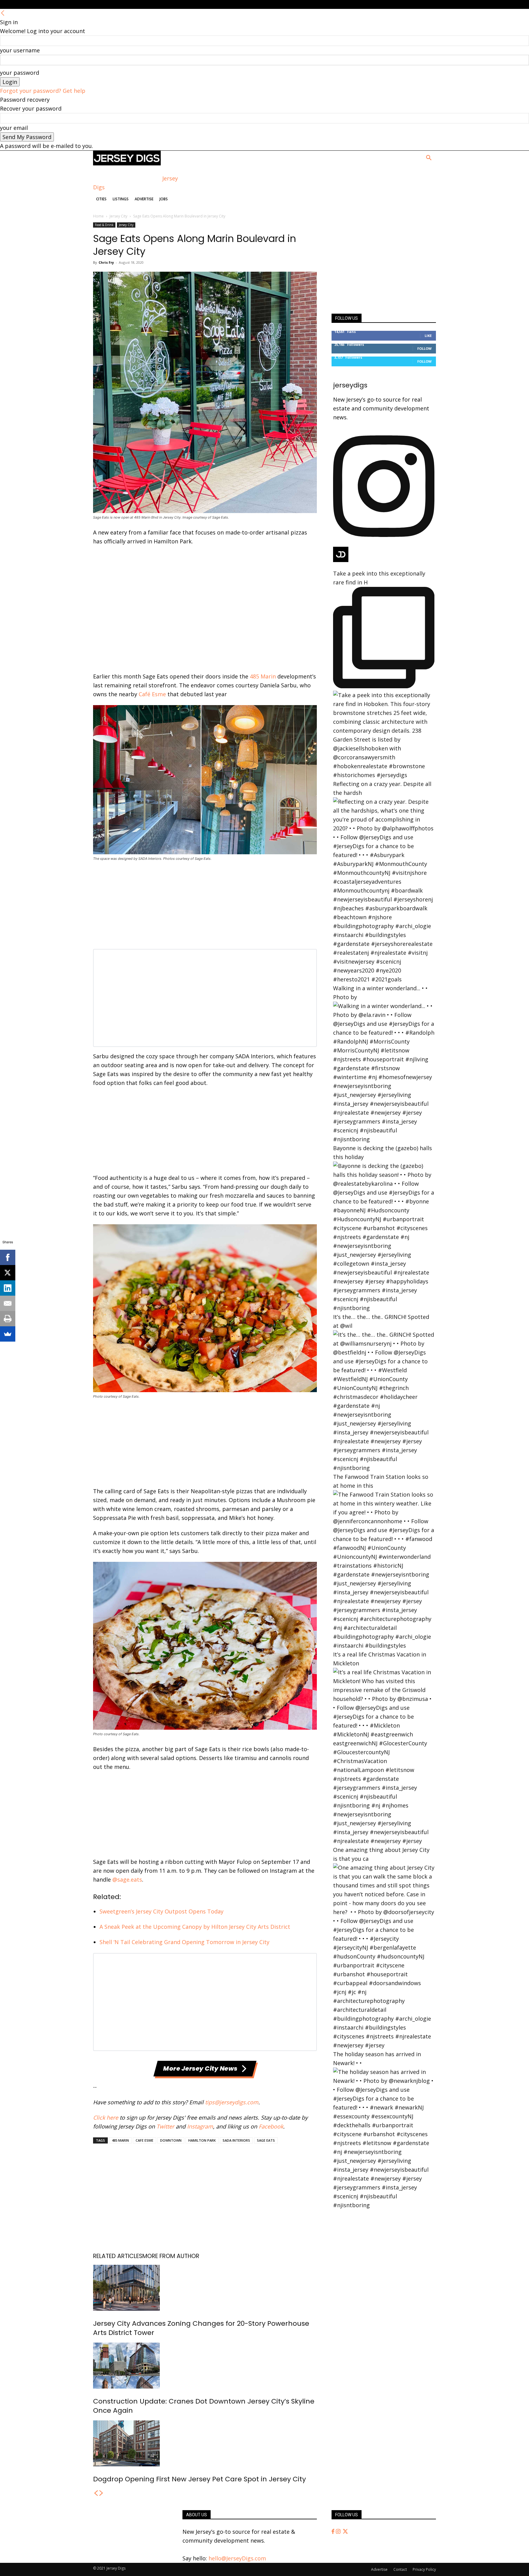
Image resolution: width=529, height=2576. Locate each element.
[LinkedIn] (8, 1288)
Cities (101, 199)
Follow (424, 348)
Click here (106, 2117)
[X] (8, 1273)
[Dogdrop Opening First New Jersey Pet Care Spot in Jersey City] (205, 2443)
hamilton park (202, 2140)
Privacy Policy (424, 2569)
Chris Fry (106, 262)
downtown (171, 2140)
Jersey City (118, 216)
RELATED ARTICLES (118, 2256)
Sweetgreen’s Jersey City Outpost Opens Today (161, 1911)
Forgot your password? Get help (43, 91)
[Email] (8, 1303)
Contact (400, 2569)
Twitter (165, 2126)
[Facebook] (334, 2532)
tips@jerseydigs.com (232, 2102)
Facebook (271, 2126)
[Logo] (127, 163)
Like (428, 336)
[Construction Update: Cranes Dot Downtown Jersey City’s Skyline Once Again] (205, 2366)
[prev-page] (96, 2493)
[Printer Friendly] (8, 1319)
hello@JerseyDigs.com (237, 2558)
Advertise (144, 199)
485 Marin (263, 676)
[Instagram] (339, 2532)
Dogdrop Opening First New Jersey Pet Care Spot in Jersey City (199, 2479)
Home (98, 216)
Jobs (164, 199)
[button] (429, 158)
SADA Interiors (236, 2140)
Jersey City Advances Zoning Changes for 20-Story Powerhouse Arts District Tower (201, 2328)
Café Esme (152, 694)
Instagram (200, 2126)
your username (20, 50)
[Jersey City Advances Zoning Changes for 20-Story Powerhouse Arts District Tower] (205, 2288)
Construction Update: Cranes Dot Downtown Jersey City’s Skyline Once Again (204, 2406)
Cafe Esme (144, 2140)
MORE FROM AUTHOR (171, 2256)
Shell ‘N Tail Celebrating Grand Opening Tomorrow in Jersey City (184, 1942)
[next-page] (101, 2493)
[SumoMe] (8, 1334)
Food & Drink (104, 225)
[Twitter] (345, 2532)
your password (20, 73)
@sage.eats (127, 1879)
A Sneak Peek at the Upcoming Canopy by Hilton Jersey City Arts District (195, 1927)
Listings (121, 199)
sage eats (266, 2140)
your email (14, 128)
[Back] (3, 13)
